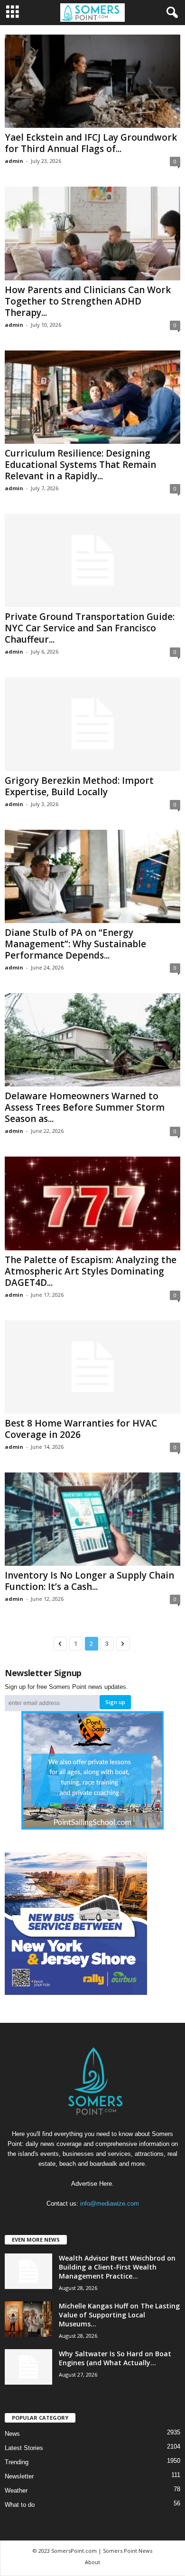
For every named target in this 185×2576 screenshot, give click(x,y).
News (12, 2434)
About (92, 2562)
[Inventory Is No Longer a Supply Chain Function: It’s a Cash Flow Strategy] (92, 1519)
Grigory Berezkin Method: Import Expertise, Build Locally (79, 786)
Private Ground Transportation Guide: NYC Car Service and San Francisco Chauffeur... (90, 628)
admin (14, 161)
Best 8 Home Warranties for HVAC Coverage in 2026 (81, 1429)
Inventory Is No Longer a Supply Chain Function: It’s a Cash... (89, 1581)
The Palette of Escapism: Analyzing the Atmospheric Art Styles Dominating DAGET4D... (91, 1271)
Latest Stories (24, 2448)
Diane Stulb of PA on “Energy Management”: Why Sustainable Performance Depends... (75, 944)
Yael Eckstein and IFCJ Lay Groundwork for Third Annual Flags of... (91, 143)
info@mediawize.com (110, 2204)
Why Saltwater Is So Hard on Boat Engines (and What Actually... (115, 2358)
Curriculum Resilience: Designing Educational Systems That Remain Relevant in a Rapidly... (80, 465)
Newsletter (19, 2476)
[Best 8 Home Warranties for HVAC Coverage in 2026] (92, 1367)
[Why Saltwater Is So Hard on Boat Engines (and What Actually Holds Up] (28, 2367)
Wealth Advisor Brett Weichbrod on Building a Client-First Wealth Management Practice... (117, 2267)
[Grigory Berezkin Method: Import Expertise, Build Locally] (92, 724)
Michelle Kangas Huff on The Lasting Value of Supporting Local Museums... (119, 2315)
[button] (170, 13)
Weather (16, 2491)
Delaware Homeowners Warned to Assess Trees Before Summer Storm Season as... (85, 1107)
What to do (20, 2505)
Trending (17, 2462)
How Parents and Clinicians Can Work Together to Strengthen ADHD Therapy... (88, 301)
